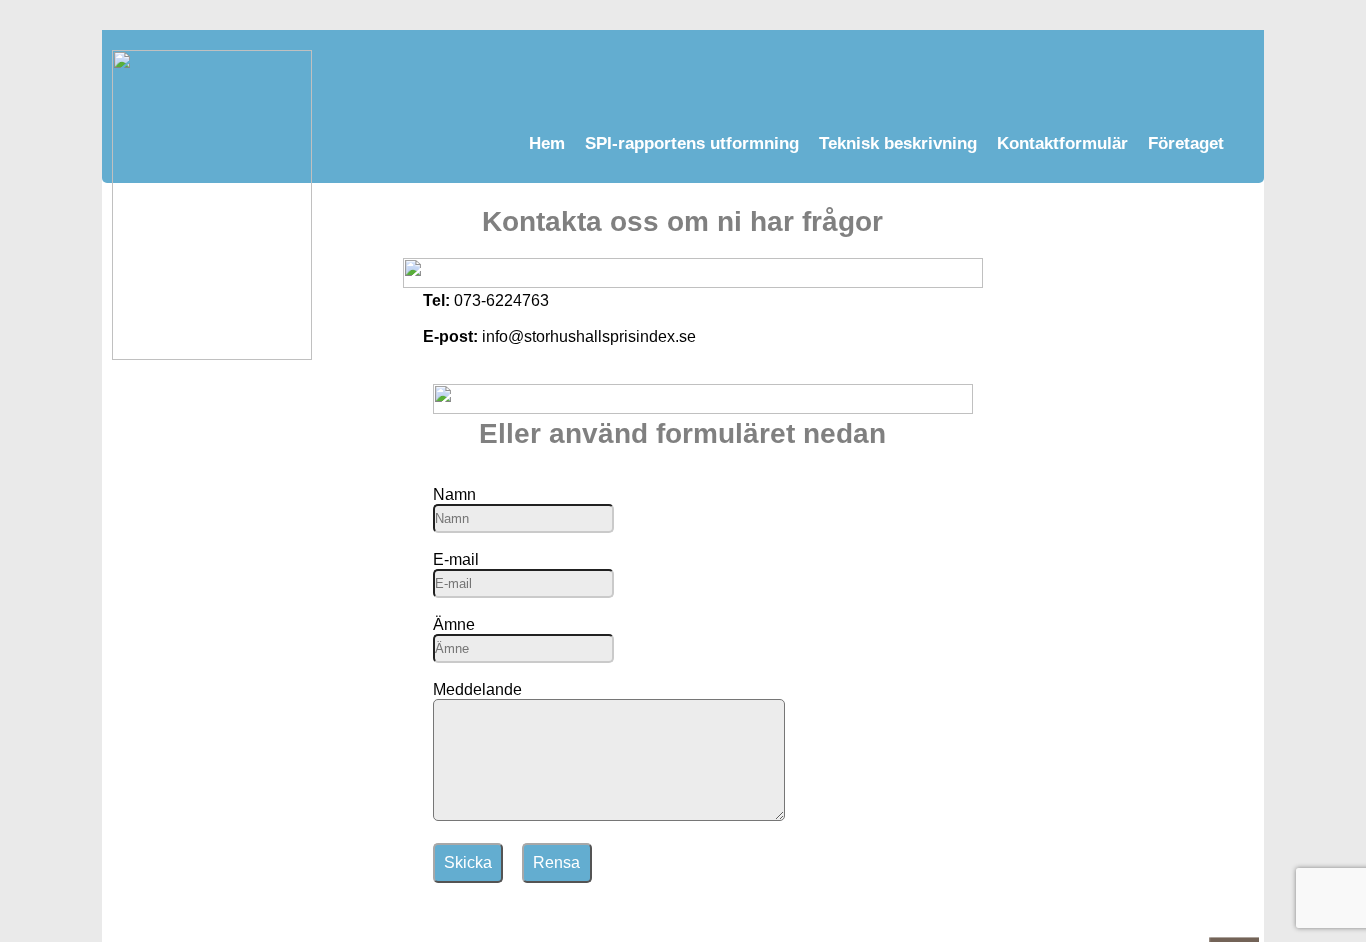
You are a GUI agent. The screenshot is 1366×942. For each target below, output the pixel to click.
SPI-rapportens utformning (692, 143)
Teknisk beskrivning (898, 143)
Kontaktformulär (1062, 143)
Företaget (1186, 143)
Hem (547, 143)
